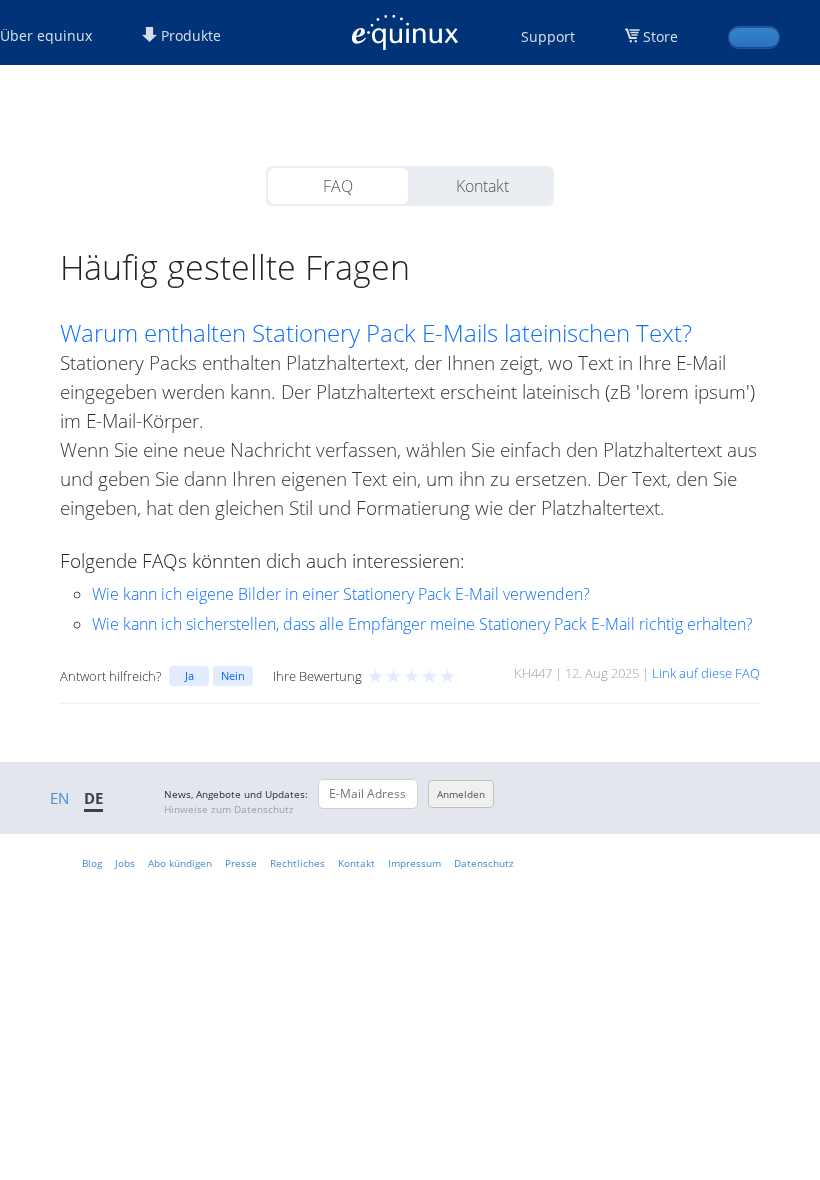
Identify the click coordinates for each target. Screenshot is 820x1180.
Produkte (189, 35)
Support (548, 36)
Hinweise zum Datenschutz (229, 809)
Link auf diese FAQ (706, 673)
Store (660, 36)
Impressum (414, 863)
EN (59, 798)
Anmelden (461, 794)
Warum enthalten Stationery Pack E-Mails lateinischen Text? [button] (376, 333)
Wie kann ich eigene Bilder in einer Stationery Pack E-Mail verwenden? (341, 594)
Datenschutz (484, 863)
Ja (189, 675)
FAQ (338, 186)
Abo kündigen (180, 863)
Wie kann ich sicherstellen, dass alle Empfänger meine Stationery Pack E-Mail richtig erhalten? (422, 624)
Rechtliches (297, 863)
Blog (92, 863)
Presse (241, 863)
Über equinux (46, 35)
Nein (233, 675)
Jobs (125, 863)
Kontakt (482, 186)
